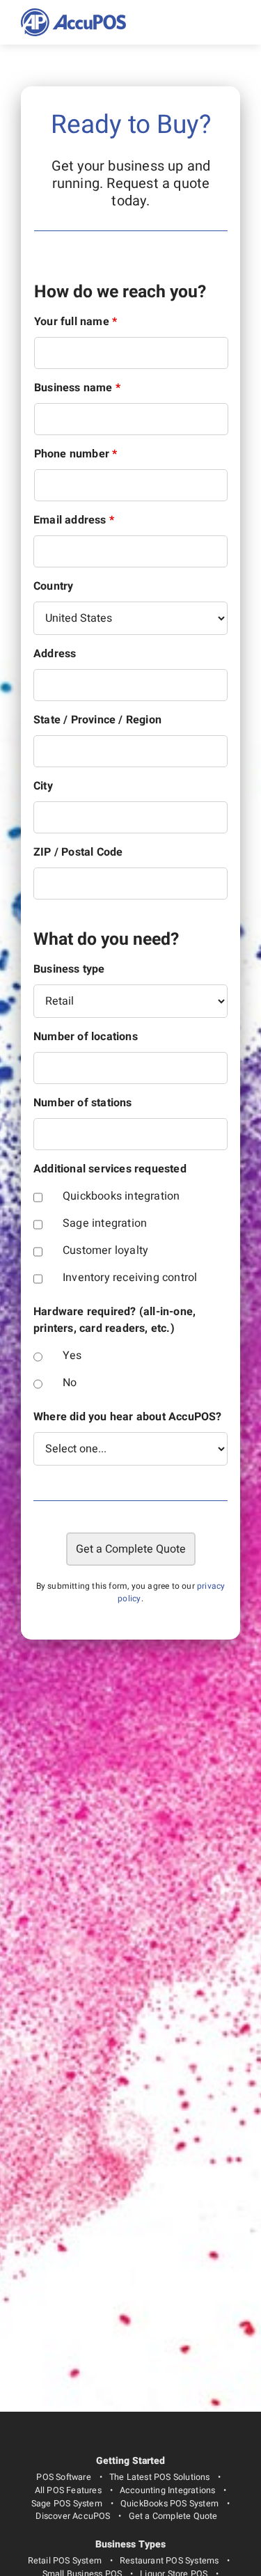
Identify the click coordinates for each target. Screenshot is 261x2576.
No (70, 1383)
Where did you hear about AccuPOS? (128, 1417)
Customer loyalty (105, 1250)
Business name (77, 388)
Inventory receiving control (130, 1278)
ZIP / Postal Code (78, 852)
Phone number (76, 454)
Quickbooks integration (121, 1196)
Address (55, 654)
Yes (72, 1356)
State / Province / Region (97, 720)
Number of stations (83, 1103)
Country (53, 586)
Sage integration (105, 1223)
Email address (74, 520)
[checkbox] (38, 1197)
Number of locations (86, 1037)
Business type (69, 969)
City (43, 786)
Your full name (76, 322)
